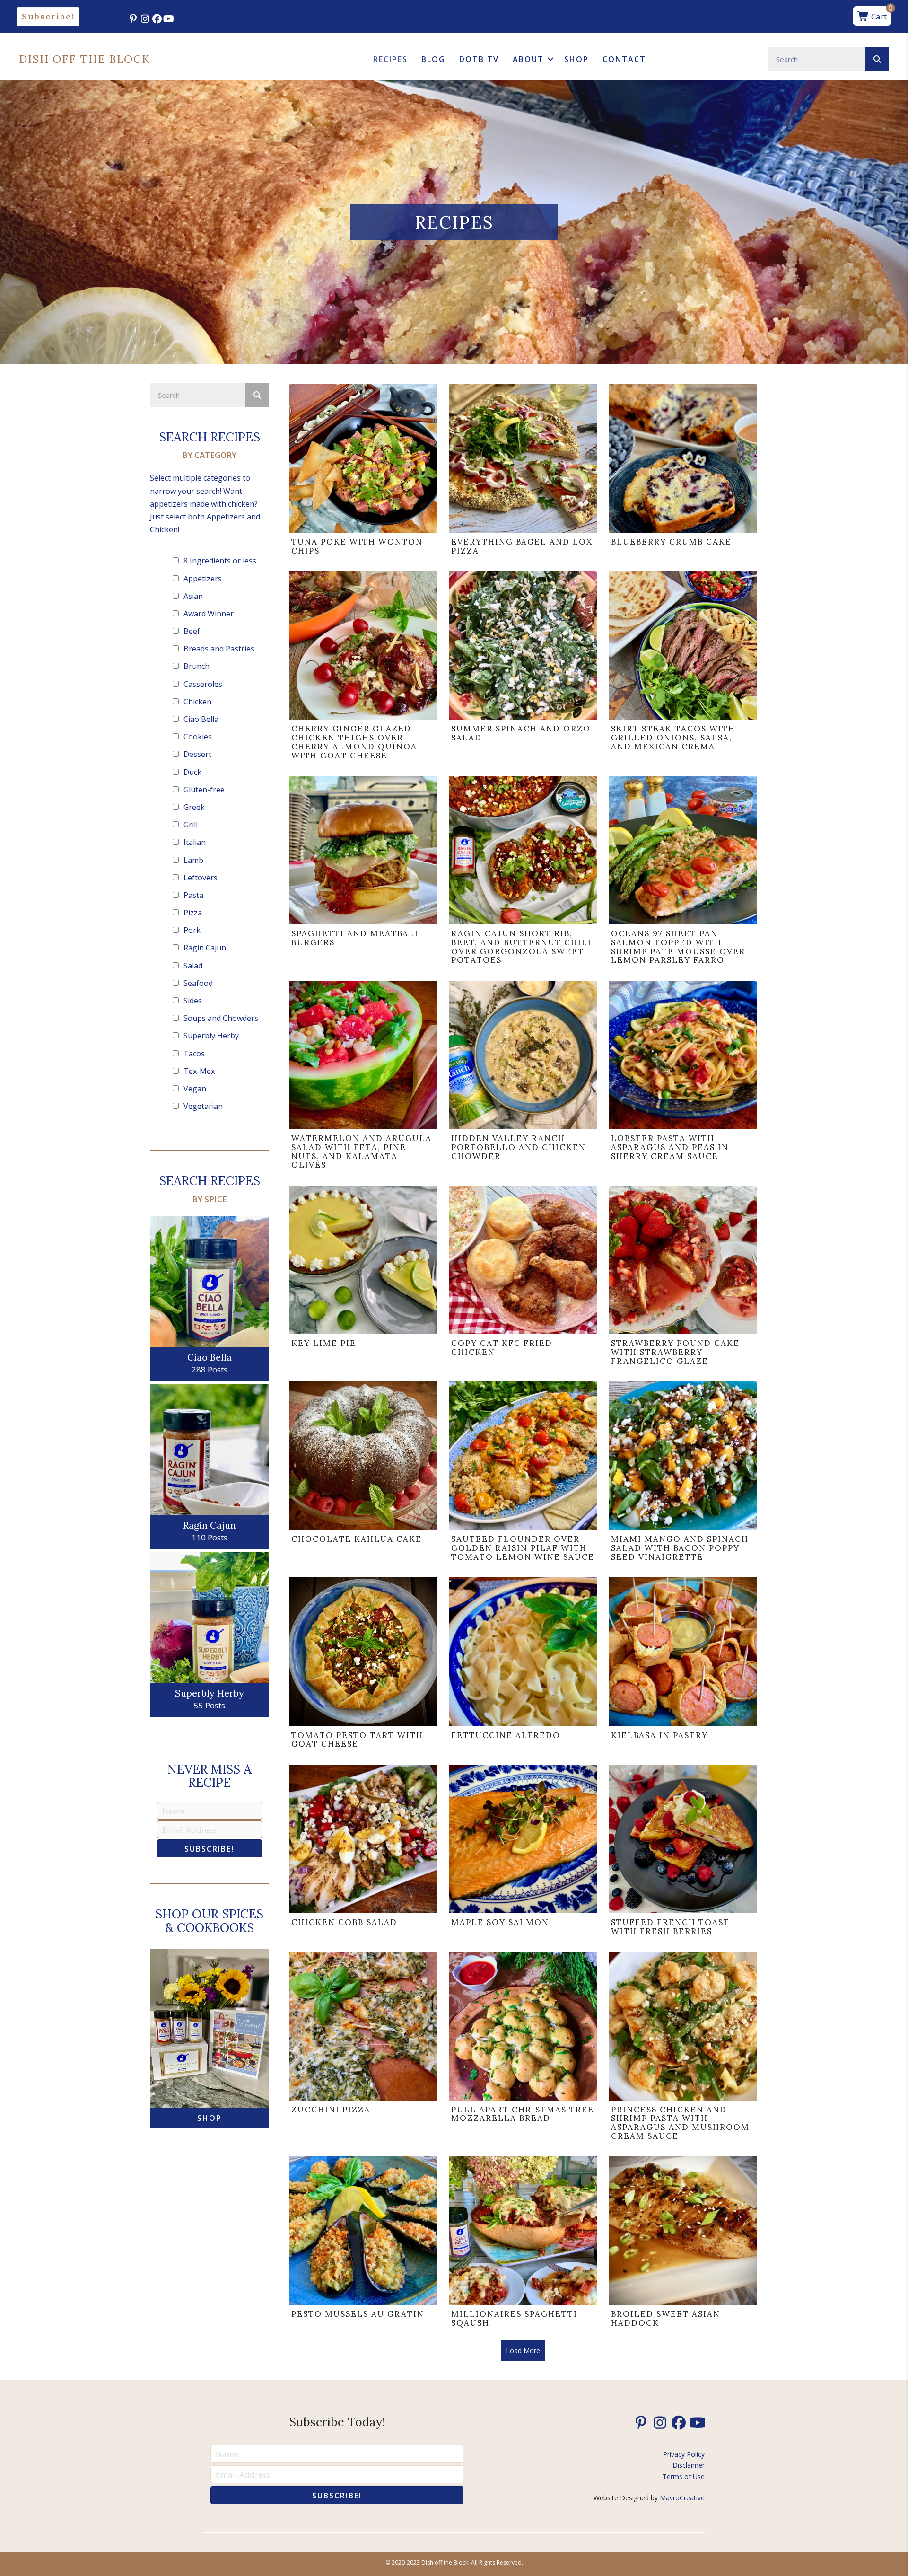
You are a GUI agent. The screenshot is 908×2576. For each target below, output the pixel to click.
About (528, 59)
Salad (193, 966)
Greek (194, 807)
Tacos (194, 1054)
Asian (193, 596)
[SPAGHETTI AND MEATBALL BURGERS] (363, 873)
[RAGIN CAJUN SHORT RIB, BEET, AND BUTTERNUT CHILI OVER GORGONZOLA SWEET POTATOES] (523, 873)
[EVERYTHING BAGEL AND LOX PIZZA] (523, 472)
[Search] (877, 59)
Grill (191, 825)
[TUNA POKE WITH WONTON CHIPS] (363, 472)
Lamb (193, 860)
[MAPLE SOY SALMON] (523, 1852)
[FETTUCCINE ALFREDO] (523, 1665)
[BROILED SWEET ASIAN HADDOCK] (683, 2244)
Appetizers (203, 579)
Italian (195, 842)
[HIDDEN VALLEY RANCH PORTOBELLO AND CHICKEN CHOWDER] (523, 1077)
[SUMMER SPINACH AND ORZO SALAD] (523, 668)
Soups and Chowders (221, 1018)
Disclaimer (689, 2465)
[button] (48, 17)
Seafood (198, 983)
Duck (192, 772)
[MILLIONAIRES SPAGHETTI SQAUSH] (523, 2244)
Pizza (193, 913)
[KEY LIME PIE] (363, 1278)
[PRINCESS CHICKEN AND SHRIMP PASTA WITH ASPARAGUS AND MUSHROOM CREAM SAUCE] (683, 2048)
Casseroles (203, 684)
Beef (192, 631)
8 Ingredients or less (220, 561)
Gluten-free (204, 790)
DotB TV (479, 59)
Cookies (198, 737)
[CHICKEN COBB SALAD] (363, 1852)
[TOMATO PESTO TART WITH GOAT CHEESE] (363, 1665)
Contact (624, 59)
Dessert (197, 754)
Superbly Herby (211, 1036)
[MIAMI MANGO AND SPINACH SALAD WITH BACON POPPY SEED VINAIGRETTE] (683, 1474)
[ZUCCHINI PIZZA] (363, 2048)
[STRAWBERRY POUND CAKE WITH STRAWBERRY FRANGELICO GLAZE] (683, 1278)
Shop (576, 59)
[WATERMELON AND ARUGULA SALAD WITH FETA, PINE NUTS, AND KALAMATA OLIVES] (363, 1077)
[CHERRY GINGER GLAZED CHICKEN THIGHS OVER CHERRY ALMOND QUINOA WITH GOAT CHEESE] (363, 668)
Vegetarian (203, 1106)
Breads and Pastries (219, 649)
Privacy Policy (684, 2454)
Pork (192, 930)
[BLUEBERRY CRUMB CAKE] (683, 472)
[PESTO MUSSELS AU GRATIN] (363, 2244)
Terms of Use (684, 2476)
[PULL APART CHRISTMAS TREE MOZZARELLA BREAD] (523, 2048)
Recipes (390, 59)
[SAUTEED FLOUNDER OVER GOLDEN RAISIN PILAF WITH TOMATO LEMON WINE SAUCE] (523, 1474)
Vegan (195, 1089)
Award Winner (209, 614)
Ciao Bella (201, 719)
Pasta (193, 895)
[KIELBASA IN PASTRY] (683, 1665)
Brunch (196, 666)
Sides (193, 1001)
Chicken (197, 702)
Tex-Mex (199, 1071)
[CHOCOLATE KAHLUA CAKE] (363, 1474)
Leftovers (201, 878)
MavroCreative (682, 2498)
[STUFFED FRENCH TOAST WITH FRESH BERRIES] (683, 1852)
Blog (433, 59)
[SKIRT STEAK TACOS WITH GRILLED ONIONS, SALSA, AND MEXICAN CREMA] (683, 668)
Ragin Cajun (205, 948)
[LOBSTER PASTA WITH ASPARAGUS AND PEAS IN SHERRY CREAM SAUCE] (683, 1077)
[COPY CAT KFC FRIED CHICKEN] (523, 1278)
